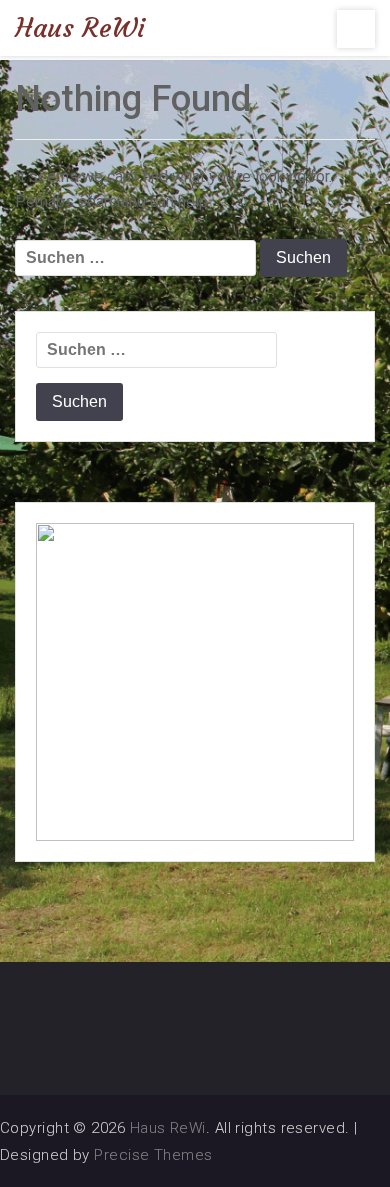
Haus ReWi (80, 28)
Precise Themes (153, 1155)
